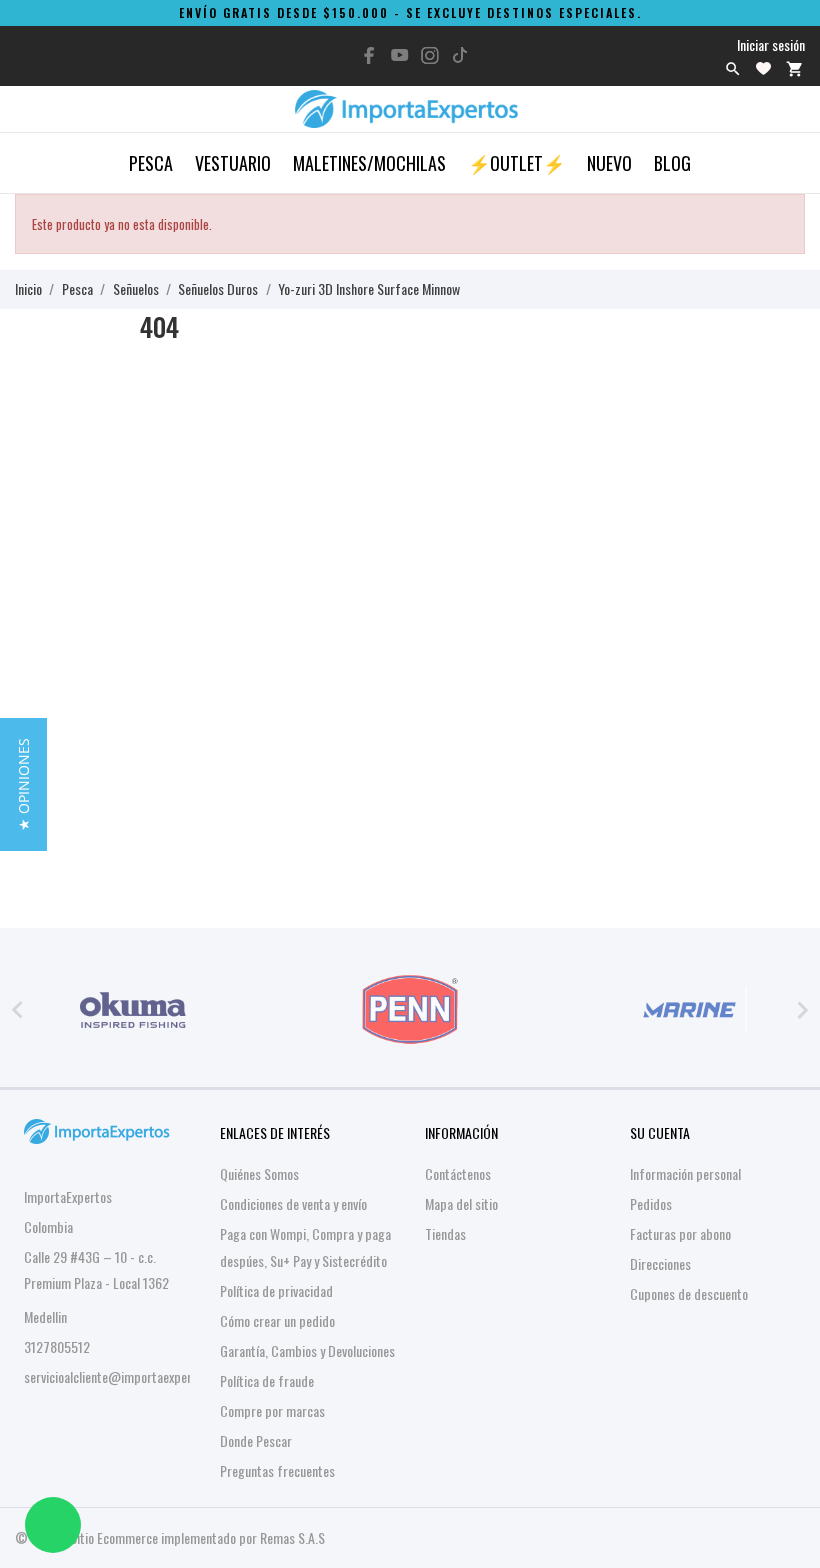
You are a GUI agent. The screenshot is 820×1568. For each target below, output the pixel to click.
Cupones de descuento (689, 1293)
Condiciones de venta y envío (293, 1203)
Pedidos (651, 1203)
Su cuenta (660, 1132)
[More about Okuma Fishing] (133, 1010)
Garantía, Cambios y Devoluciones (307, 1350)
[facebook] (370, 55)
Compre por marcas (272, 1410)
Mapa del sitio (461, 1203)
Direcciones (660, 1263)
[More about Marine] (686, 1010)
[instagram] (430, 55)
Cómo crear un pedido (277, 1320)
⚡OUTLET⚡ (516, 163)
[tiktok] (460, 55)
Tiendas (445, 1233)
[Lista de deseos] (763, 68)
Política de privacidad (276, 1290)
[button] (23, 784)
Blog (672, 163)
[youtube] (400, 55)
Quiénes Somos (259, 1173)
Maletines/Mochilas (369, 163)
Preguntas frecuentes (277, 1470)
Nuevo (609, 163)
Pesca (151, 163)
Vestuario (233, 163)
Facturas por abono (680, 1233)
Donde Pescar (256, 1440)
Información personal (685, 1173)
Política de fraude (267, 1380)
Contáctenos (458, 1173)
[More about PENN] (410, 1010)
